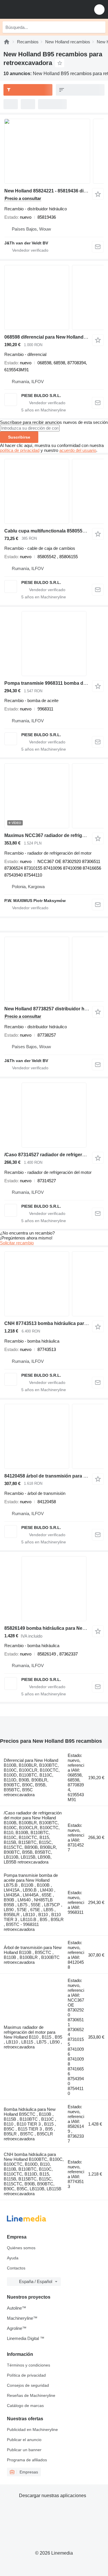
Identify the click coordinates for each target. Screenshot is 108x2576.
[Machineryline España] (40, 9)
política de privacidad (20, 450)
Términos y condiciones (29, 2365)
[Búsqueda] (100, 27)
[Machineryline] (7, 42)
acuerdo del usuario (78, 450)
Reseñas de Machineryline (31, 2395)
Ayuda (13, 2258)
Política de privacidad (26, 2375)
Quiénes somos (21, 2248)
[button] (99, 9)
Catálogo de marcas (25, 2406)
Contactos (16, 2268)
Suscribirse (19, 437)
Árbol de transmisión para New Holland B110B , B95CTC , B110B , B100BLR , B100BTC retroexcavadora (33, 1955)
